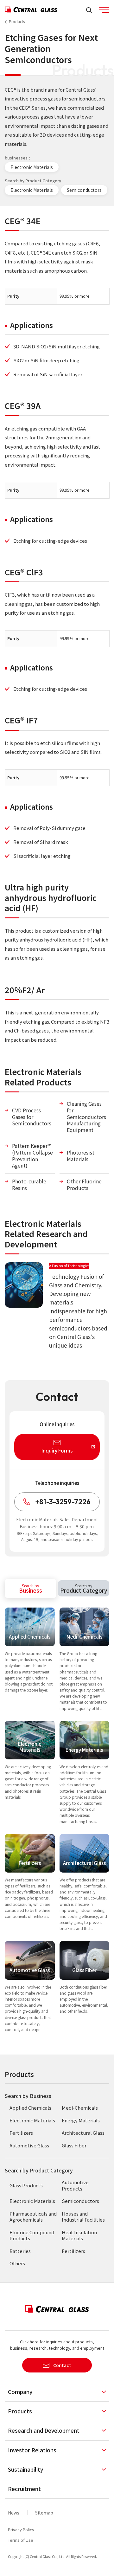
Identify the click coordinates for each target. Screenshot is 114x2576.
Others (17, 2263)
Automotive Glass (29, 2145)
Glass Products (26, 2185)
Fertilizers (21, 2133)
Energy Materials (81, 2120)
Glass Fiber (74, 2145)
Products (17, 21)
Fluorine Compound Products (32, 2235)
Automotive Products (75, 2185)
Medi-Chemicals (80, 2108)
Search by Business (28, 2096)
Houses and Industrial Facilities (83, 2217)
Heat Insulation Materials (79, 2235)
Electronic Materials (32, 167)
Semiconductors (84, 190)
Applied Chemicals (30, 2108)
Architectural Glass (83, 2133)
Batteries (20, 2251)
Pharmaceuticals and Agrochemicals (33, 2217)
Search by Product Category (39, 2170)
